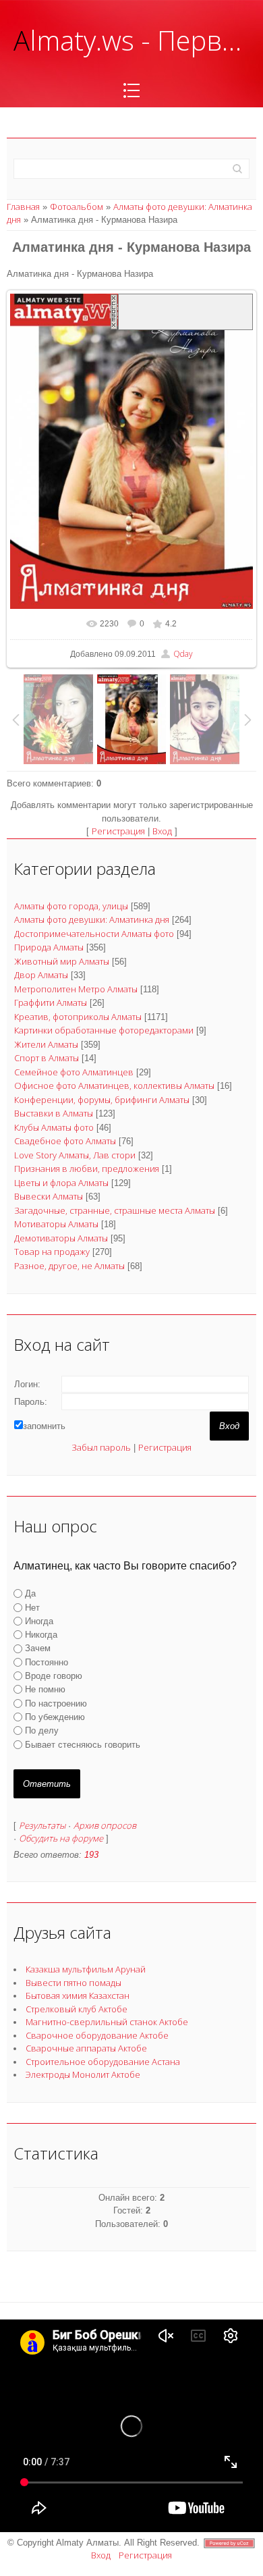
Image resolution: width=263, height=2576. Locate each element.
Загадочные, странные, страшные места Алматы (115, 1210)
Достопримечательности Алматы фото (94, 934)
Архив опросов (105, 1825)
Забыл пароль (101, 1447)
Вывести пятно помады (74, 1983)
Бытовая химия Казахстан (78, 1995)
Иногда (39, 1621)
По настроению (56, 1703)
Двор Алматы (41, 975)
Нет (32, 1607)
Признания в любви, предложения (87, 1169)
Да (30, 1593)
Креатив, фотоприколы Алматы (78, 1017)
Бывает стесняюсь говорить (83, 1744)
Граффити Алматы (51, 1002)
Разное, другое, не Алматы (69, 1266)
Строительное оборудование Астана (103, 2062)
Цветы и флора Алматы (61, 1183)
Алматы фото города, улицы (71, 906)
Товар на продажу (52, 1252)
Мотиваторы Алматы (56, 1224)
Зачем (38, 1648)
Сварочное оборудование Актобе (97, 2035)
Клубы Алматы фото (54, 1127)
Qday (183, 654)
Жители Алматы (46, 1044)
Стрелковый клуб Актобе (77, 2009)
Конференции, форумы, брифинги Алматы (102, 1100)
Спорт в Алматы (47, 1058)
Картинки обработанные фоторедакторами (104, 1030)
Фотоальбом (77, 207)
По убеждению (55, 1717)
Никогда (41, 1635)
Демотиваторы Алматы (61, 1238)
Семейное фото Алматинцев (74, 1072)
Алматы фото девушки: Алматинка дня (92, 919)
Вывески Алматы (49, 1196)
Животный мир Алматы (62, 961)
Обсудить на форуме (61, 1838)
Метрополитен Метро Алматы (76, 989)
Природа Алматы (49, 947)
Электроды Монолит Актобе (83, 2074)
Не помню (45, 1689)
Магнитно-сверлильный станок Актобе (107, 2022)
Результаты (42, 1825)
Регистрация (118, 831)
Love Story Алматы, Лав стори (75, 1155)
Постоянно (47, 1662)
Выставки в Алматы (54, 1113)
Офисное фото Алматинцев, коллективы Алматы (114, 1085)
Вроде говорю (54, 1676)
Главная (23, 207)
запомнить (44, 1426)
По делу (42, 1730)
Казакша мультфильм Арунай (86, 1969)
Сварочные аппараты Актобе (86, 2048)
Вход (162, 831)
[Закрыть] (114, 312)
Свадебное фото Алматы (65, 1141)
